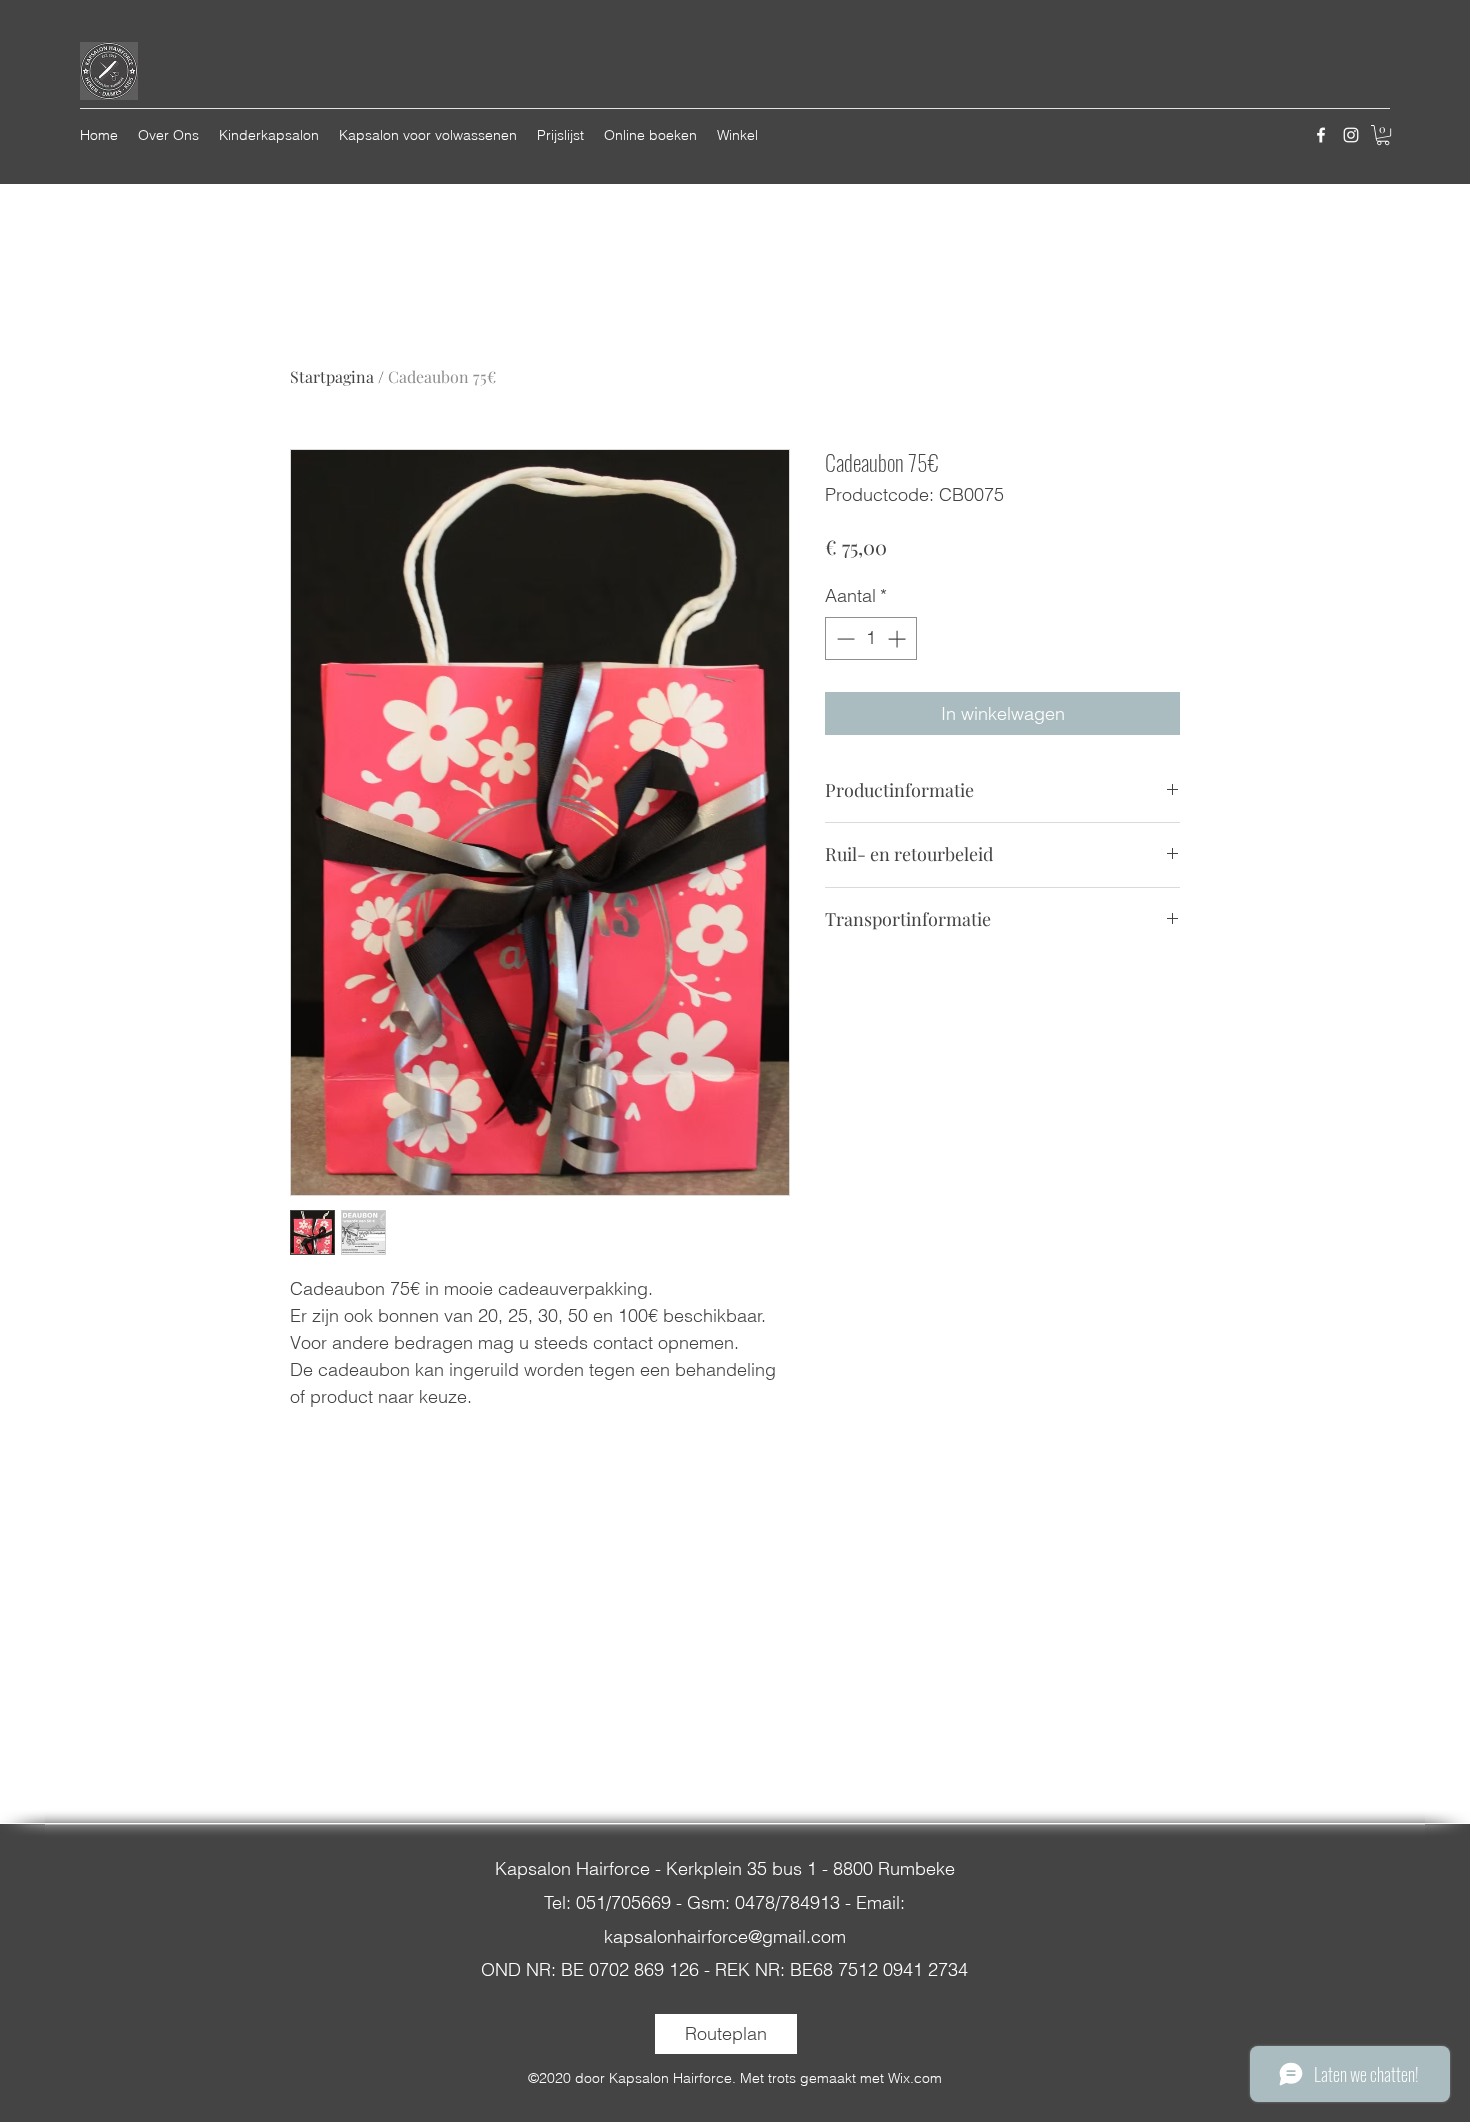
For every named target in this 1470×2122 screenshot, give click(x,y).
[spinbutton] (871, 638)
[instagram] (1351, 135)
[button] (1383, 135)
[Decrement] (843, 638)
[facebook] (1321, 135)
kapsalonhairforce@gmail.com (725, 1936)
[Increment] (898, 638)
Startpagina (332, 376)
